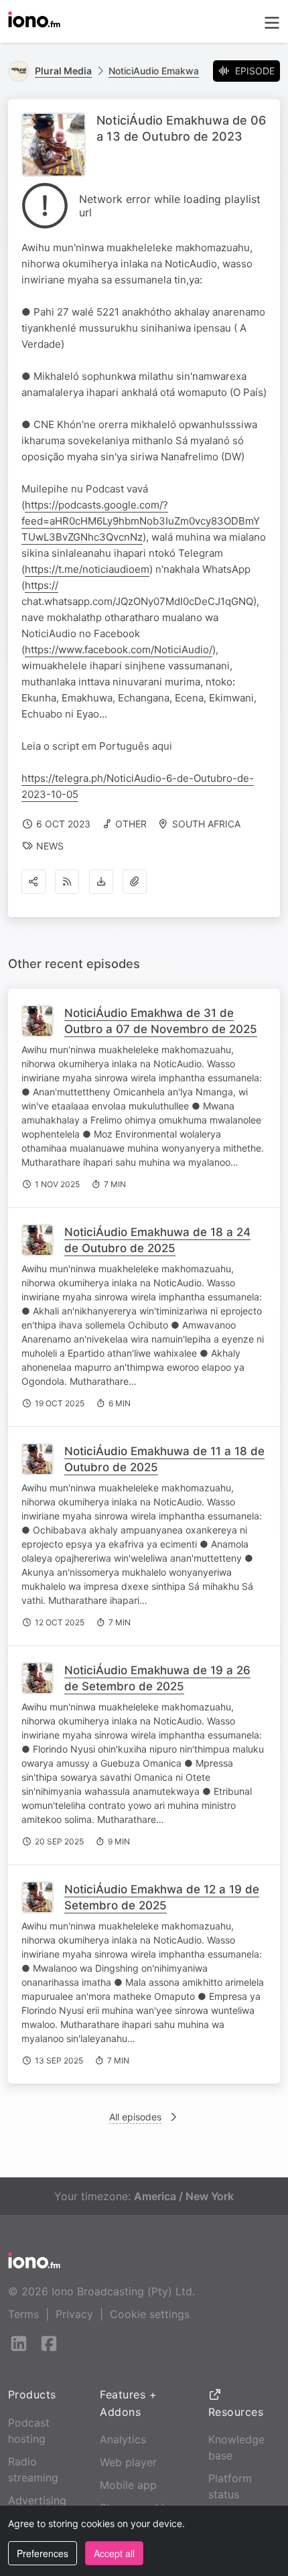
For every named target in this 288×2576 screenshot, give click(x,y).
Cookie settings (150, 2314)
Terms (23, 2314)
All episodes (135, 2117)
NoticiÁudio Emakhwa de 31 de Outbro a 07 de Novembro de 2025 (161, 1021)
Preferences (43, 2553)
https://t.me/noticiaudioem (87, 569)
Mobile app (128, 2485)
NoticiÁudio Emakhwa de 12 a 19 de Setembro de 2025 (162, 1897)
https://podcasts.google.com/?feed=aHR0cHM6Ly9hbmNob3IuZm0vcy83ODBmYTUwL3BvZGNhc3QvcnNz (141, 521)
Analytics (123, 2439)
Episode (255, 71)
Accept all (114, 2553)
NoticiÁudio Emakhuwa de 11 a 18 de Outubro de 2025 (164, 1459)
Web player (128, 2462)
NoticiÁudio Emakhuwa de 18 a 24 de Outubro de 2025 (157, 1240)
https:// (42, 585)
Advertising (37, 2500)
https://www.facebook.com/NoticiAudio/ (119, 650)
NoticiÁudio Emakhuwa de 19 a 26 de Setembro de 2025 (157, 1678)
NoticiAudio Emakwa (154, 71)
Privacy (74, 2314)
